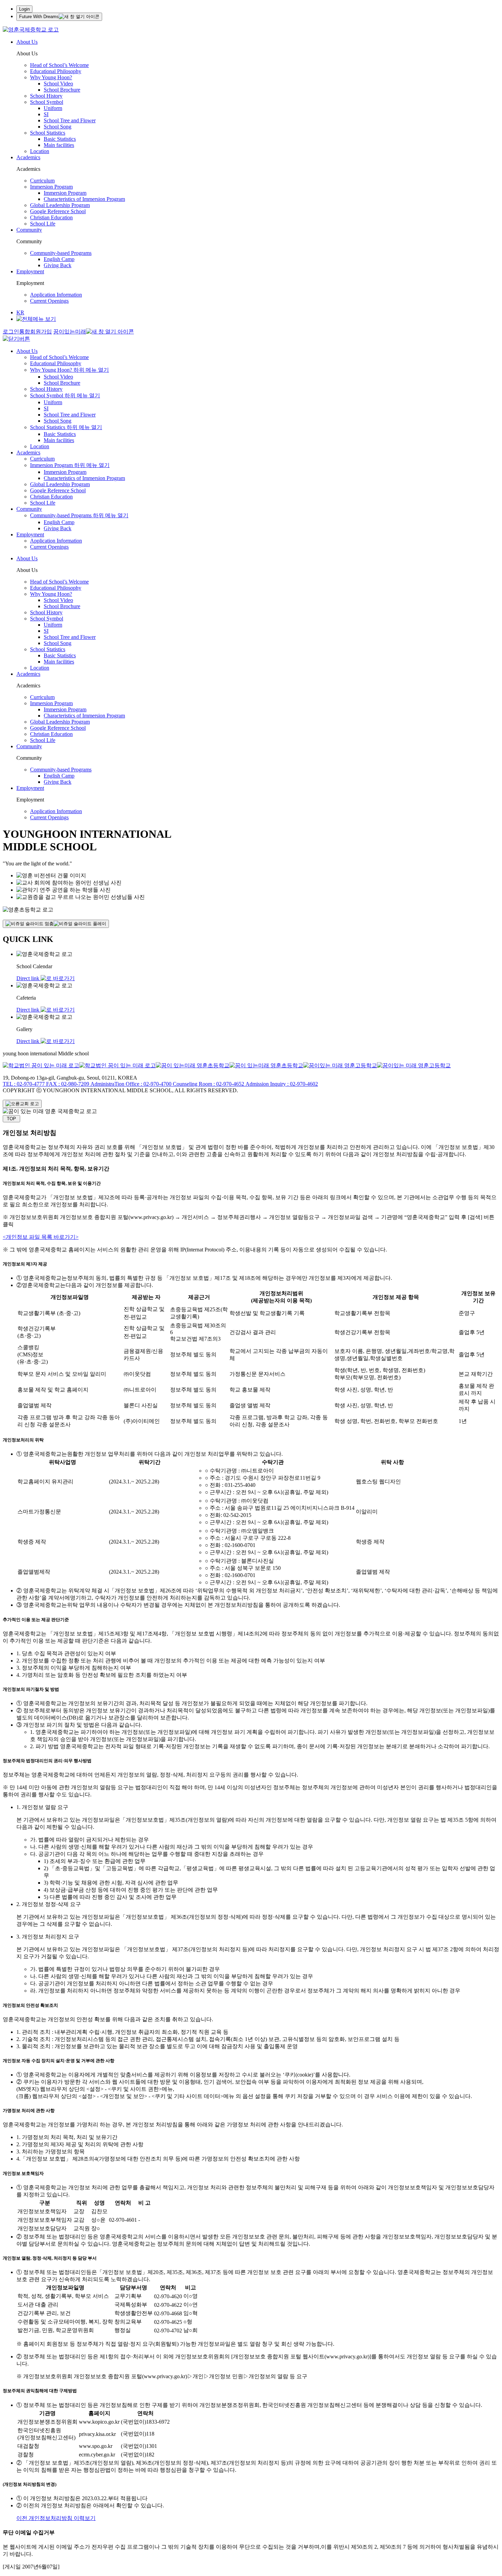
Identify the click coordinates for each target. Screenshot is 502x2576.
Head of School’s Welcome (59, 65)
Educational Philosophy (56, 71)
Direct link (29, 978)
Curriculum (42, 181)
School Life (43, 224)
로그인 (11, 332)
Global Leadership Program (60, 205)
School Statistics (48, 133)
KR (20, 312)
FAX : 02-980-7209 (67, 1084)
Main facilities (59, 145)
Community (29, 230)
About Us (27, 42)
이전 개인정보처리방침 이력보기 (56, 2518)
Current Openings (49, 301)
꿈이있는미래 (70, 332)
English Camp (59, 259)
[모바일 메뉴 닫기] (16, 339)
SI (46, 114)
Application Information (56, 295)
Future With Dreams (39, 17)
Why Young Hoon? (51, 77)
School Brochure (62, 90)
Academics (28, 157)
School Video (58, 84)
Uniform (53, 108)
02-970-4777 (24, 1084)
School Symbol (47, 102)
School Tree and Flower (70, 120)
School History (46, 96)
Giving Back (58, 265)
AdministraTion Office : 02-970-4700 (130, 1084)
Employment (30, 271)
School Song (58, 127)
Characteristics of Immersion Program (84, 199)
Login (24, 9)
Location (40, 151)
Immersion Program (51, 187)
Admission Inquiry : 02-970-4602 (281, 1084)
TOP (11, 1119)
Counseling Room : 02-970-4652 (208, 1084)
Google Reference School (58, 211)
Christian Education (51, 217)
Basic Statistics (60, 139)
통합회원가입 (36, 332)
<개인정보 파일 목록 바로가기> (41, 1237)
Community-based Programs (61, 253)
